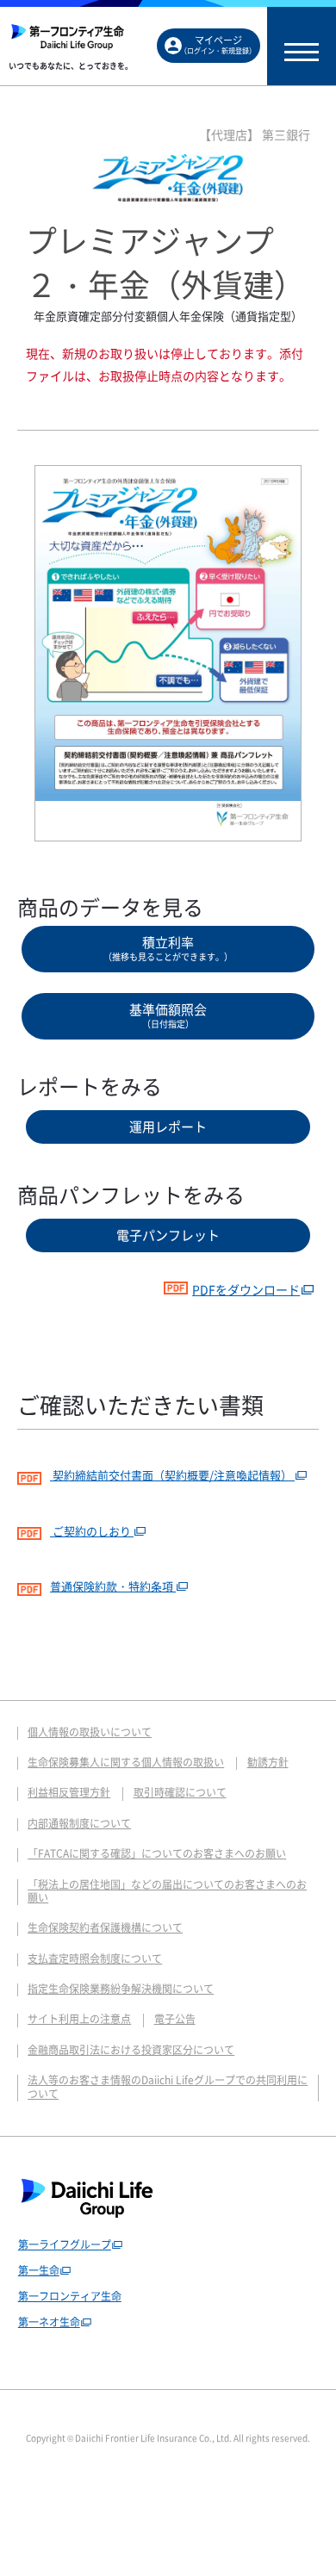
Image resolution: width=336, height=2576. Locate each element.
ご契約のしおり (92, 1531)
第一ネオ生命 (49, 2322)
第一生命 (39, 2270)
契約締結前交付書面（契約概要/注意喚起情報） (172, 1475)
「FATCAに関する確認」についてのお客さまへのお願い (157, 1853)
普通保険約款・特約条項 (113, 1586)
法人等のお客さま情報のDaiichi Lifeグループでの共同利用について (168, 2086)
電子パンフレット (168, 1235)
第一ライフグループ (65, 2244)
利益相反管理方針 (69, 1792)
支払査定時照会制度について (95, 1958)
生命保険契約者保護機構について (105, 1927)
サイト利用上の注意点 (79, 2019)
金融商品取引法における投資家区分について (131, 2050)
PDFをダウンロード (246, 1289)
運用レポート (168, 1127)
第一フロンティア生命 (70, 2296)
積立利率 (168, 948)
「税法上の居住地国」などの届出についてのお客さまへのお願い (167, 1891)
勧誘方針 (268, 1762)
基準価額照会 (168, 1015)
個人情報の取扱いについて (90, 1732)
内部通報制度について (79, 1823)
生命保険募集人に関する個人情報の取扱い (126, 1762)
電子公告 (175, 2019)
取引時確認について (180, 1792)
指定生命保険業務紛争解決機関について (121, 1989)
